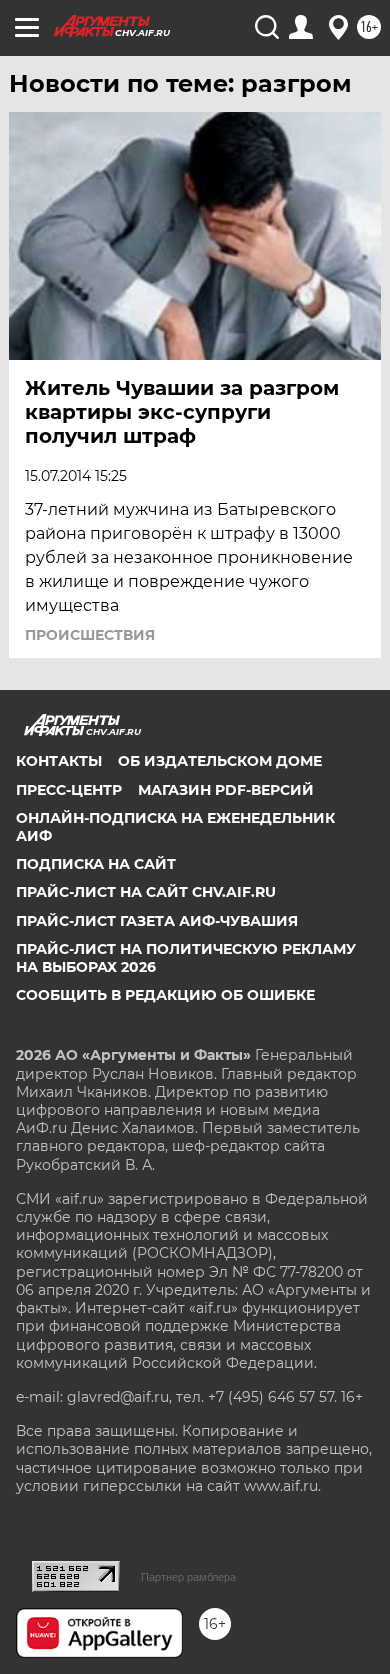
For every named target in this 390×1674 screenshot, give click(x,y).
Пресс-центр (69, 790)
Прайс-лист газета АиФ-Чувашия (157, 921)
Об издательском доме (220, 761)
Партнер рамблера (188, 1577)
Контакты (59, 761)
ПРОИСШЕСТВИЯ (90, 635)
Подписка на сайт (96, 864)
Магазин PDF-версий (226, 790)
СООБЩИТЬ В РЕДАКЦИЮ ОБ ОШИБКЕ (165, 995)
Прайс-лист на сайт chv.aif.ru (146, 892)
